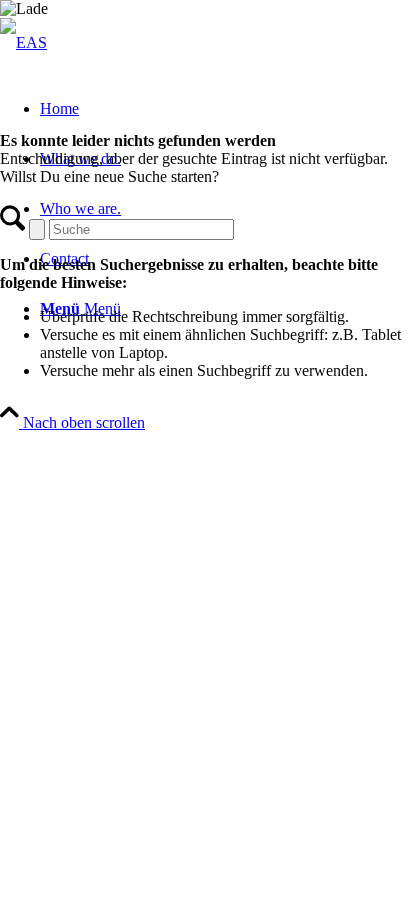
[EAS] (23, 42)
